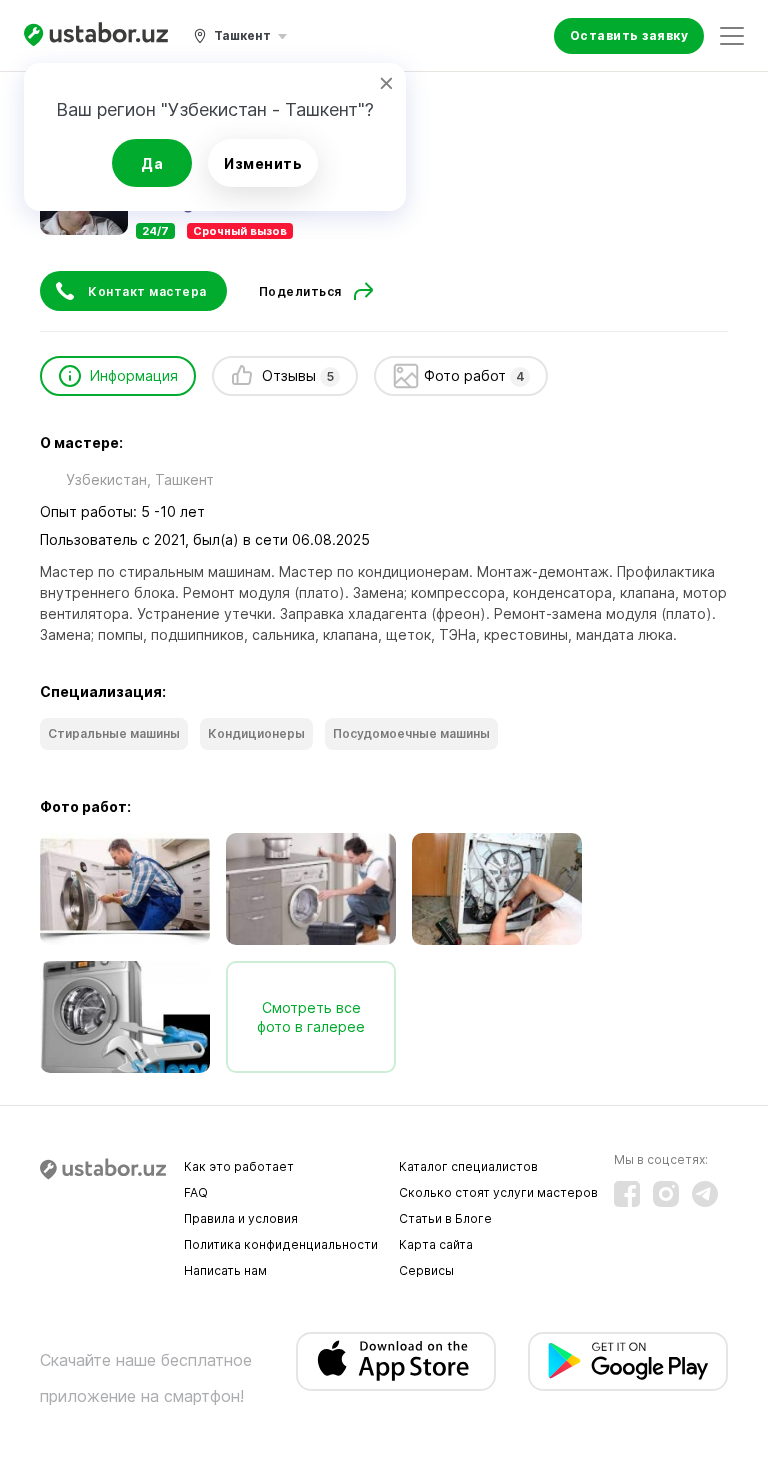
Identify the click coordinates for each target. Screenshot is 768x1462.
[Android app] (628, 1361)
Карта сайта (436, 1244)
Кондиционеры (256, 733)
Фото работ (474, 375)
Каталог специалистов (468, 1166)
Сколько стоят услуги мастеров (498, 1192)
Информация (134, 375)
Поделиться (300, 291)
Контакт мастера (147, 291)
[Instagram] (666, 1194)
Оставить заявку (629, 35)
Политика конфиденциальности (281, 1244)
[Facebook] (627, 1194)
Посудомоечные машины (411, 733)
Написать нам (225, 1270)
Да (152, 163)
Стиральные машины (114, 733)
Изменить (263, 163)
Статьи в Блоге (445, 1218)
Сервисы (426, 1270)
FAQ (196, 1192)
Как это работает (239, 1166)
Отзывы (298, 375)
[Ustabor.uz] (96, 35)
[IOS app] (396, 1361)
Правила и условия (241, 1218)
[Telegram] (705, 1194)
